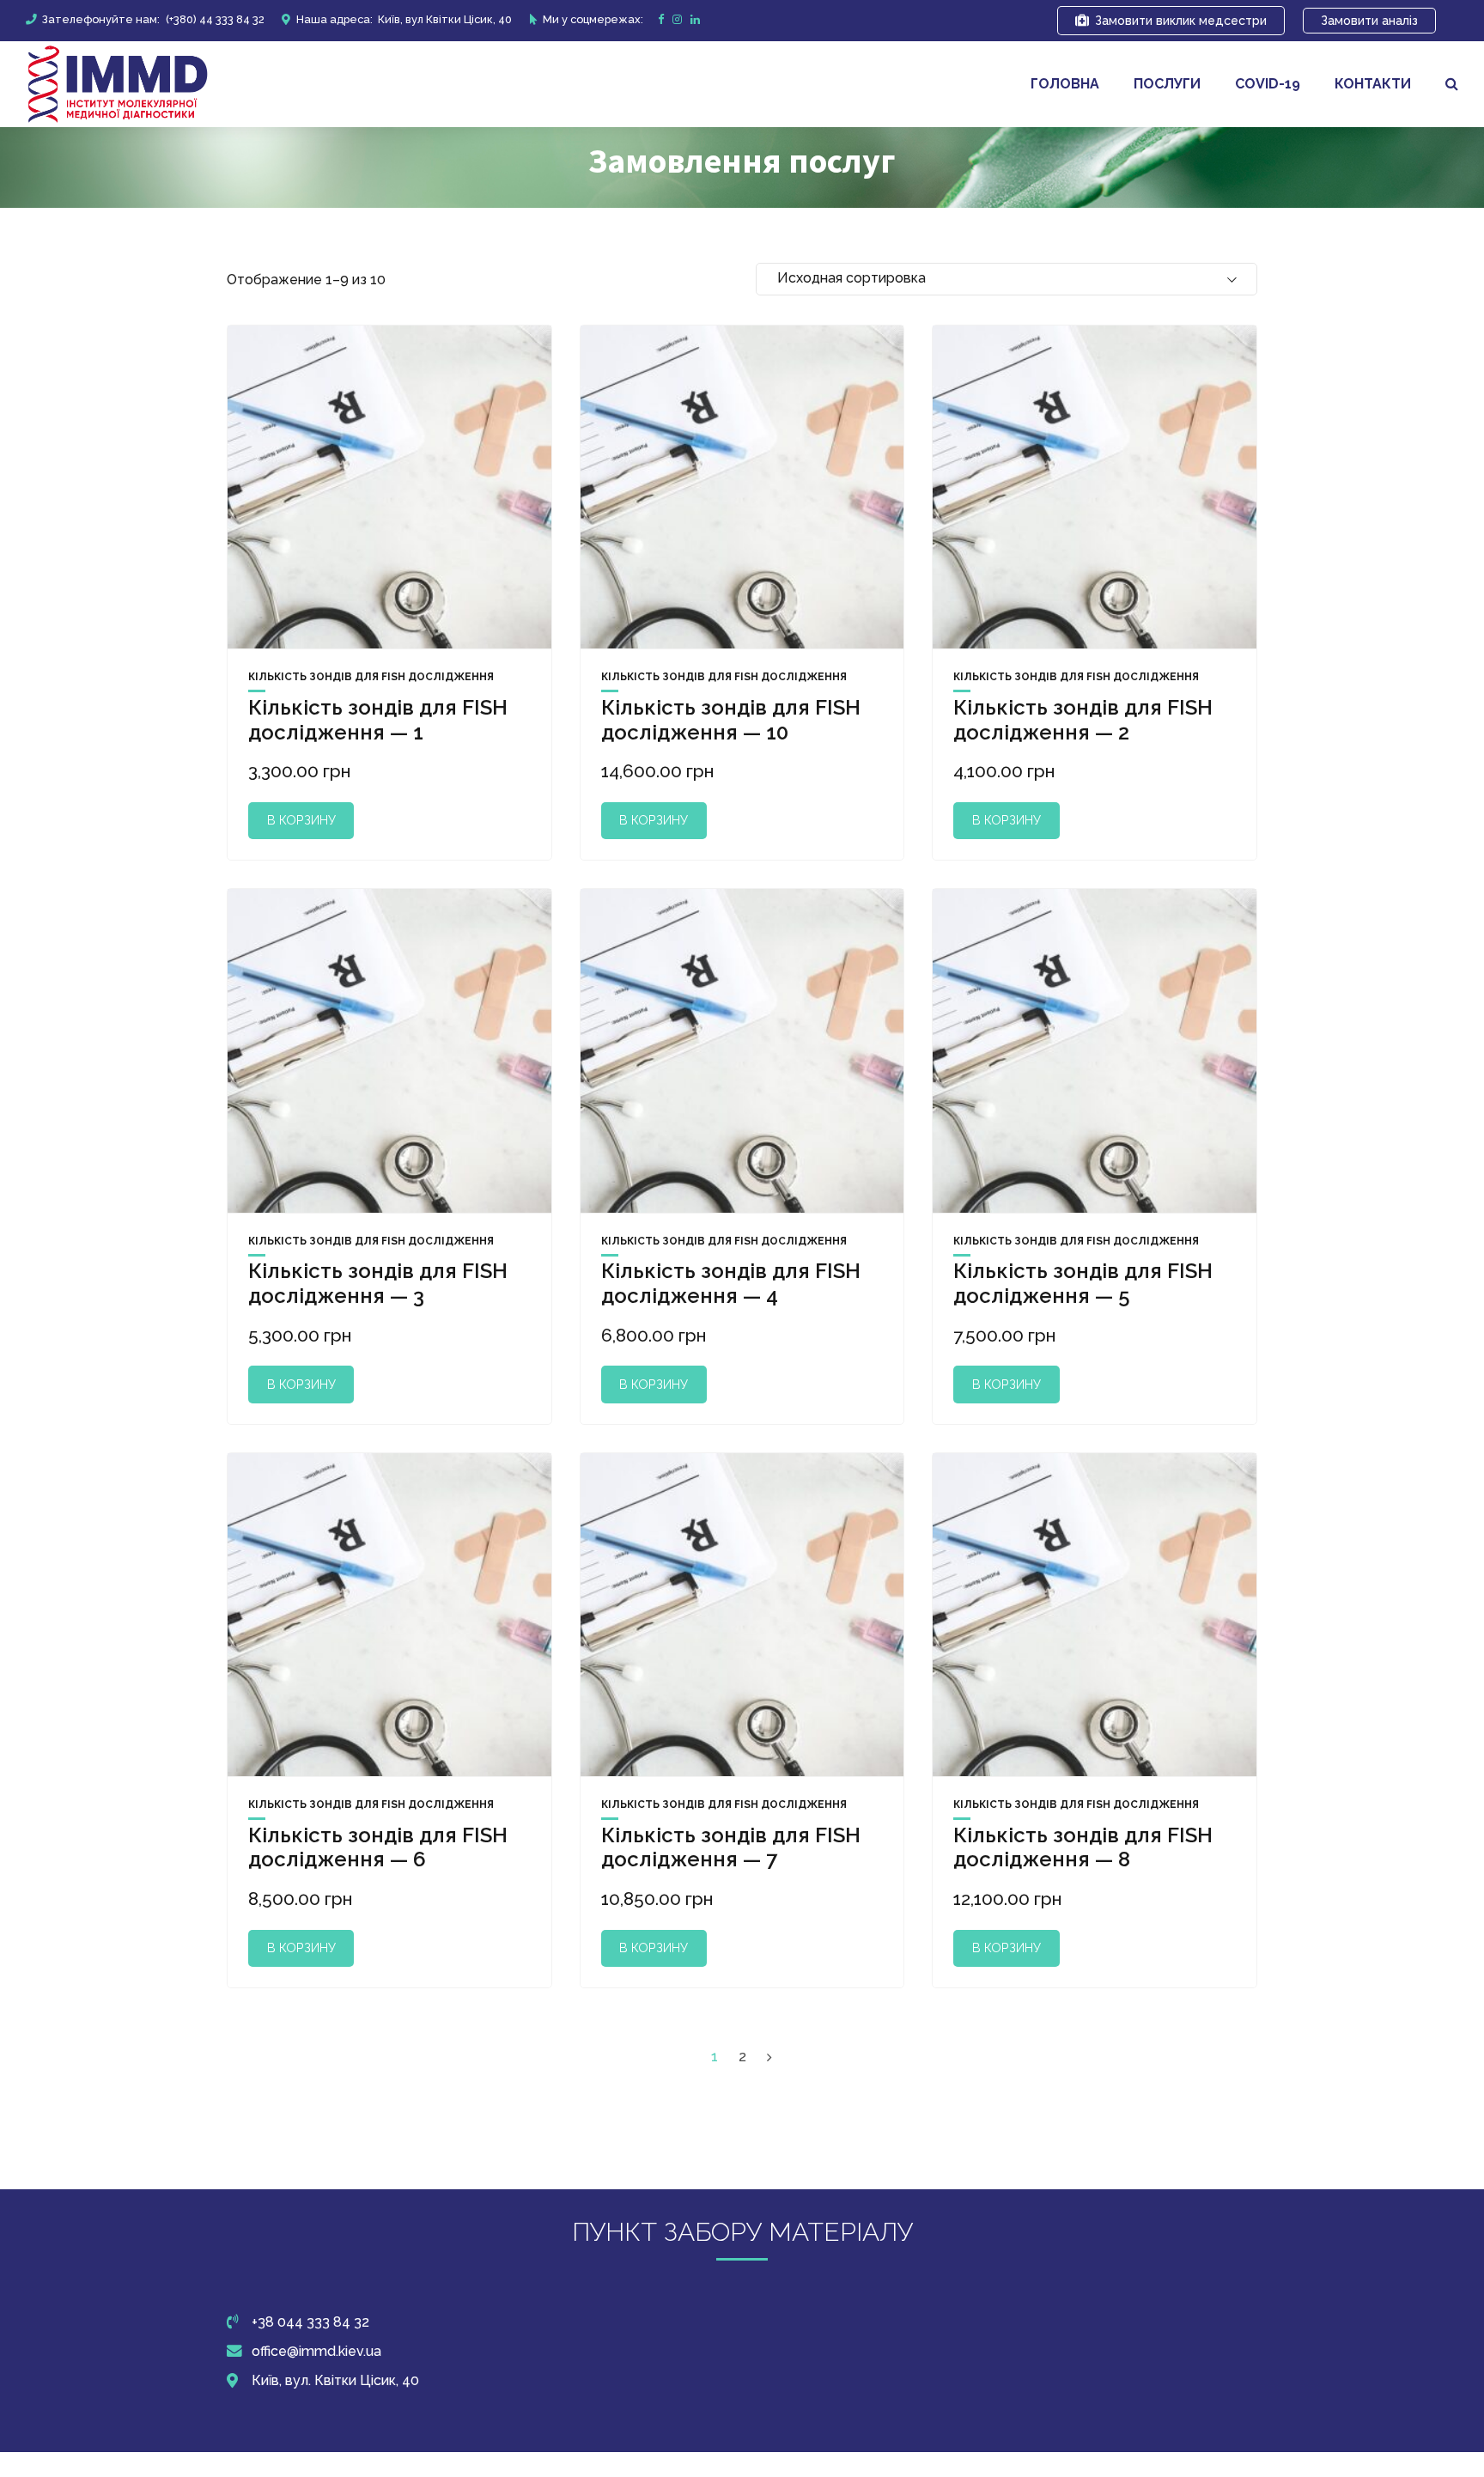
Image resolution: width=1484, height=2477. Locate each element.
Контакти (1373, 84)
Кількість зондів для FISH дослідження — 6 (378, 1847)
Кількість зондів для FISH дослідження (371, 677)
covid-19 (1268, 84)
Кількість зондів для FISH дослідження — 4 (731, 1283)
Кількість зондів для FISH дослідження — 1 (378, 720)
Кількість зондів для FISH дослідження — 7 (731, 1847)
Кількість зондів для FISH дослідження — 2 (1083, 720)
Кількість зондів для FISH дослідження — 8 (1083, 1847)
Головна (1065, 84)
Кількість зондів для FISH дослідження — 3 (378, 1283)
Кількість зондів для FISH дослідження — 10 (731, 720)
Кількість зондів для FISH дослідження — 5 (1083, 1283)
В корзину (301, 820)
